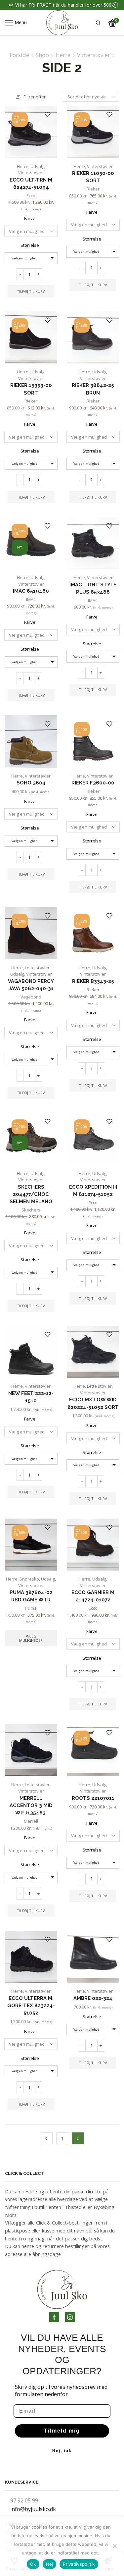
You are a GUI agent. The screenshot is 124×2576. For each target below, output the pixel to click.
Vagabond (31, 997)
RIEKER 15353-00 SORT (31, 389)
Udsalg (37, 166)
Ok (33, 2564)
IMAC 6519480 (31, 591)
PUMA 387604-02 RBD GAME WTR (31, 1596)
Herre (63, 55)
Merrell (31, 1821)
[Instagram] (70, 2317)
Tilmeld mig (62, 2431)
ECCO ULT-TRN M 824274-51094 (31, 183)
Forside (19, 55)
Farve (30, 218)
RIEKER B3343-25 (93, 981)
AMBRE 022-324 (93, 1998)
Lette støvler (37, 968)
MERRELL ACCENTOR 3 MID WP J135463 (31, 1805)
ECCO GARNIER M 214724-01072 (93, 1596)
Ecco (31, 195)
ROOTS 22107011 (93, 1798)
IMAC (31, 599)
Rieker (93, 189)
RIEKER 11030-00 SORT (93, 177)
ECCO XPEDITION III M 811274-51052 (93, 1190)
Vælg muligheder (31, 1638)
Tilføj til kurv (31, 291)
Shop (42, 55)
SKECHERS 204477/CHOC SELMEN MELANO (31, 1194)
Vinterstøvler (94, 55)
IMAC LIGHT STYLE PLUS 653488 (93, 588)
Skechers (31, 1210)
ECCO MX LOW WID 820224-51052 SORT (93, 1403)
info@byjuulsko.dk (33, 2509)
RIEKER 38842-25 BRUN (93, 389)
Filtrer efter (35, 97)
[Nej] (114, 2546)
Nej (50, 2564)
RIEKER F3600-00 (93, 783)
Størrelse (30, 245)
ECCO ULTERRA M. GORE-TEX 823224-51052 (31, 2005)
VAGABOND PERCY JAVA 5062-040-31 (31, 985)
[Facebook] (54, 2317)
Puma (31, 1608)
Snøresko (29, 1579)
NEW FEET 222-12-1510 (31, 1397)
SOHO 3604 (31, 783)
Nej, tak (62, 2451)
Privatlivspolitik (79, 2564)
